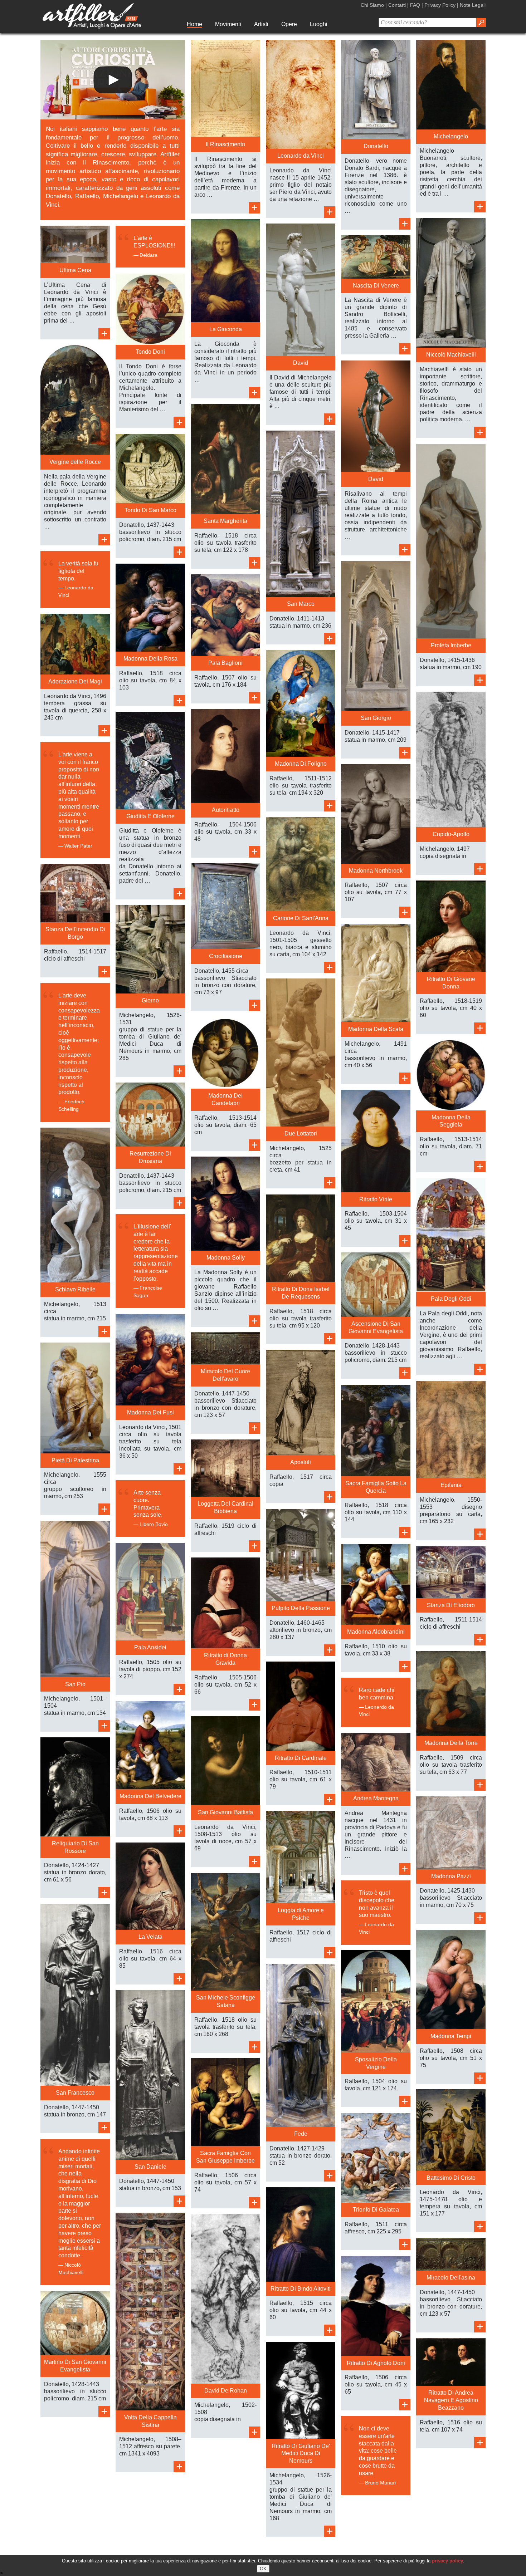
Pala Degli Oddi (451, 1299)
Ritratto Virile (376, 1199)
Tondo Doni (150, 352)
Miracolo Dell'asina (451, 2278)
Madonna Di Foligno (301, 764)
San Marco (301, 604)
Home (194, 24)
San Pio (75, 1684)
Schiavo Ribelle (75, 1289)
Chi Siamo (372, 5)
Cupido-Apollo (451, 834)
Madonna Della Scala (376, 1029)
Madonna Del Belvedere (150, 1796)
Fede (301, 2134)
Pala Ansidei (150, 1647)
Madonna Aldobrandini (376, 1632)
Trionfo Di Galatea (376, 2210)
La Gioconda (226, 329)
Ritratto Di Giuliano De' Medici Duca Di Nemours (301, 2454)
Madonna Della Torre (451, 1743)
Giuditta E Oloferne (150, 816)
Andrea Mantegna (376, 1798)
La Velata (150, 1937)
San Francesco (75, 2093)
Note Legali (473, 5)
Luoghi (319, 24)
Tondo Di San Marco (150, 510)
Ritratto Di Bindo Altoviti (301, 2289)
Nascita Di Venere (376, 286)
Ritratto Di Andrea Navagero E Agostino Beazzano (451, 2400)
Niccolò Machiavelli (451, 355)
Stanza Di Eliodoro (451, 1605)
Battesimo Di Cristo (451, 2178)
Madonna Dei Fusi (150, 1412)
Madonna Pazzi (451, 1876)
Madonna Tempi (451, 2036)
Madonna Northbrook (376, 871)
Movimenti (228, 24)
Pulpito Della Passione (301, 1608)
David (301, 363)
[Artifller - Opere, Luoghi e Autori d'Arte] (92, 27)
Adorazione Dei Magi (75, 681)
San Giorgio (376, 718)
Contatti (397, 5)
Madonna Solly (226, 1258)
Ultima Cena (75, 270)
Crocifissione (226, 956)
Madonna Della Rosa (150, 659)
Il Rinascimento (225, 144)
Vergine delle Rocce (75, 462)
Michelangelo (451, 136)
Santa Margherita (225, 521)
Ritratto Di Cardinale (301, 1758)
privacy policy (447, 2561)
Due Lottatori (301, 1134)
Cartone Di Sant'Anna (301, 918)
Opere (289, 24)
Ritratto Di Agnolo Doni (376, 2363)
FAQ (415, 5)
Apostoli (301, 1462)
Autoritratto (226, 810)
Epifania (451, 1485)
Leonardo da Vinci (301, 156)
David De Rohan (226, 2391)
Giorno (150, 1000)
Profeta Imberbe (451, 645)
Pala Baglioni (225, 663)
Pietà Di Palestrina (75, 1460)
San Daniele (150, 2167)
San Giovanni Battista (225, 1812)
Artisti (261, 24)
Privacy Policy (440, 5)
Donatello (376, 146)
